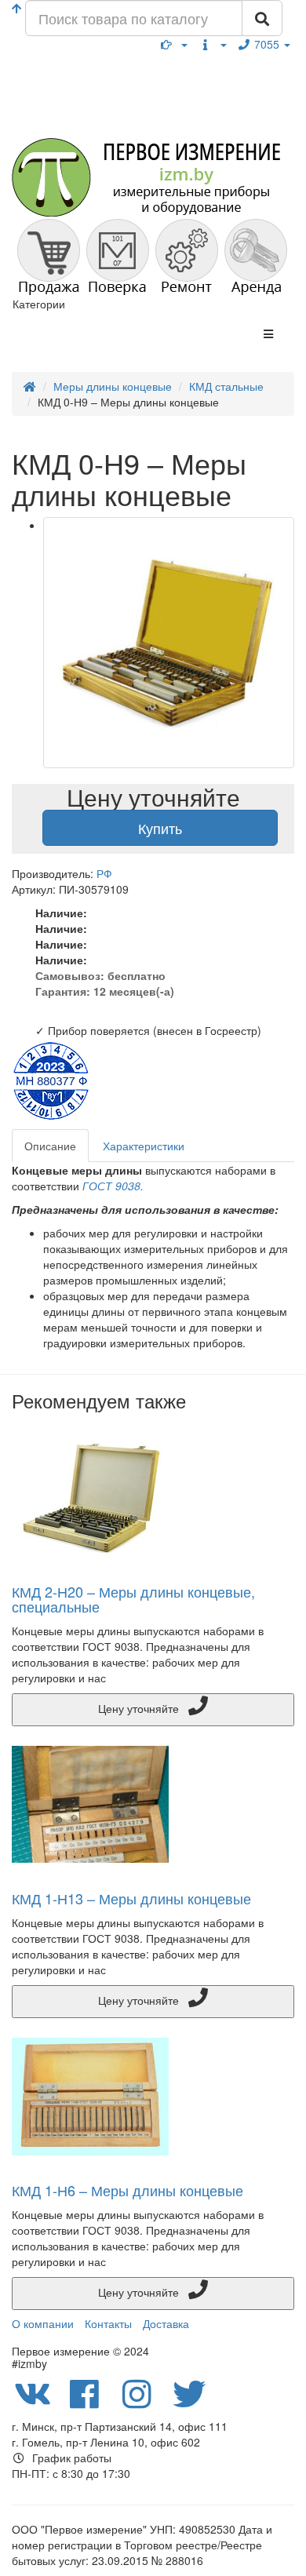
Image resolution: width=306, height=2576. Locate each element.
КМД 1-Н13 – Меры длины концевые (131, 1898)
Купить (160, 828)
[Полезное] (174, 44)
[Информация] (213, 44)
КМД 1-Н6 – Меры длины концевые (127, 2190)
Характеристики (144, 1146)
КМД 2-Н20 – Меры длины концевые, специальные (133, 1599)
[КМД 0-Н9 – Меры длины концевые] (169, 643)
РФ (104, 873)
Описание (50, 1146)
